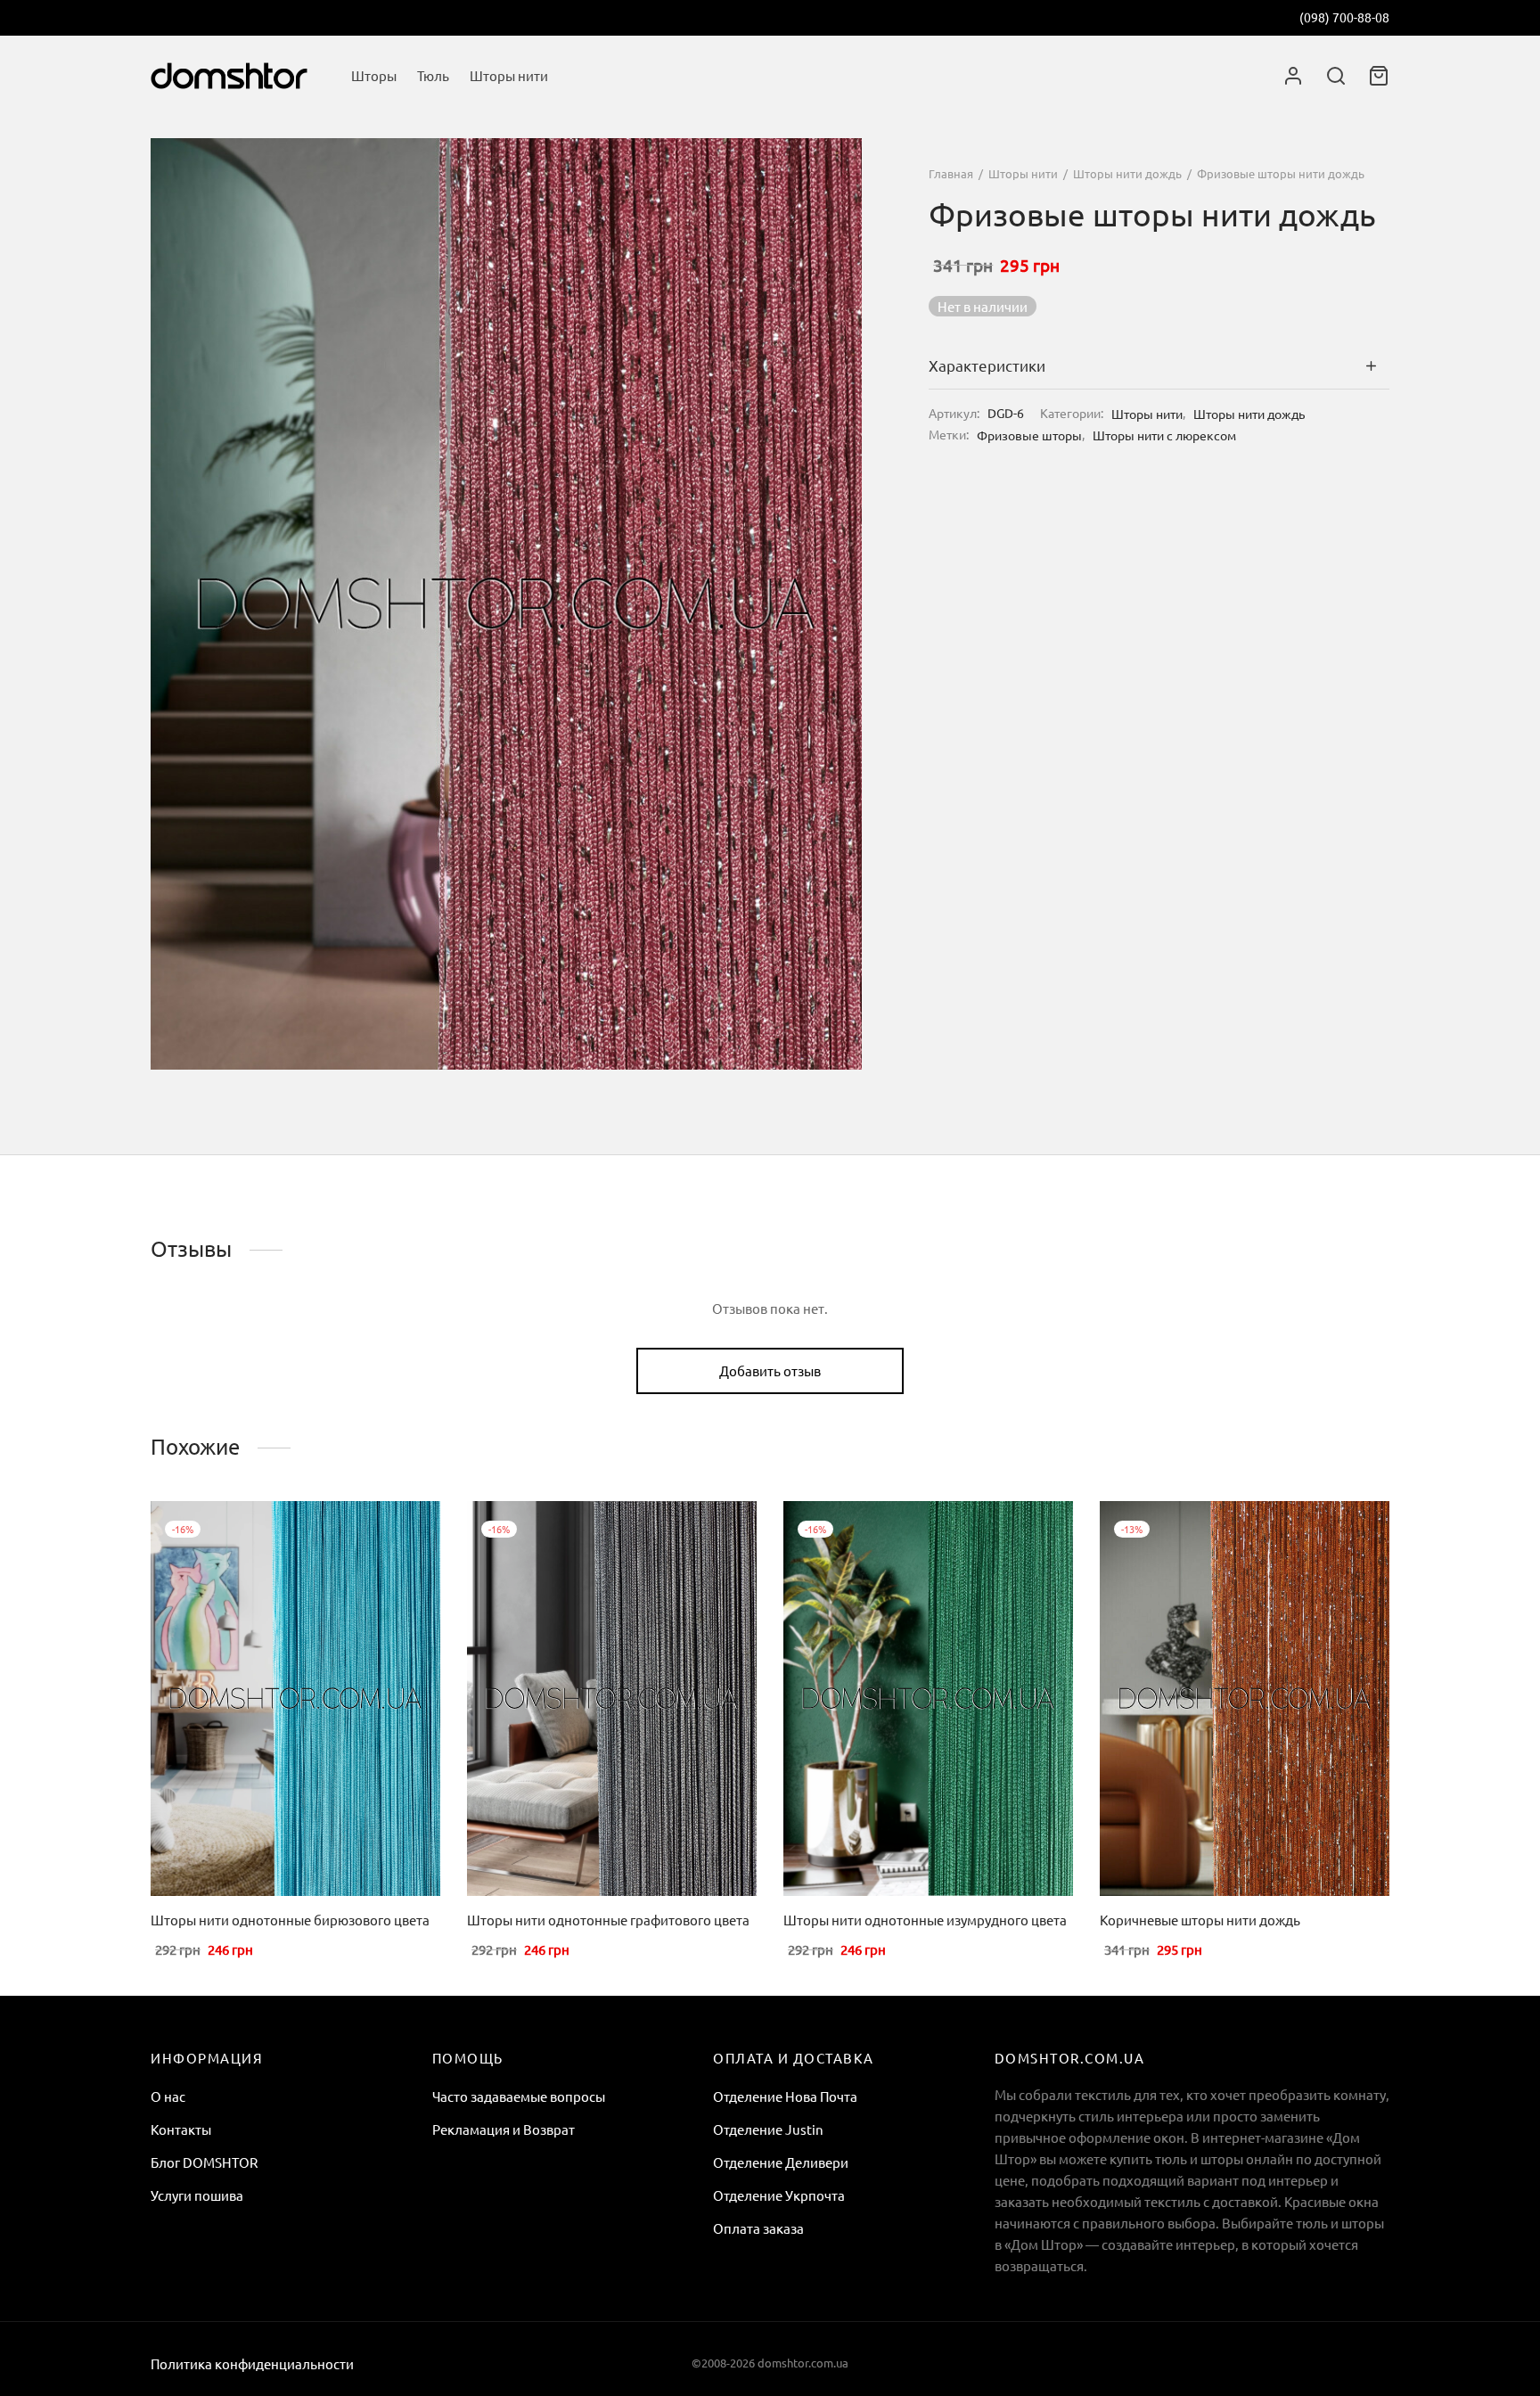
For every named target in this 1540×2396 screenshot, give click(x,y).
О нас (168, 2096)
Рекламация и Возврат (504, 2129)
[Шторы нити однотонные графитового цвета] (612, 1699)
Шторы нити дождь (1127, 173)
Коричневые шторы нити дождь (1200, 1920)
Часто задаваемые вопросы (519, 2096)
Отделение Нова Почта (785, 2096)
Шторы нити (509, 75)
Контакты (181, 2129)
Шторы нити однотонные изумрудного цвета (925, 1920)
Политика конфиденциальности (252, 2363)
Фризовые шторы (1029, 435)
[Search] (1336, 76)
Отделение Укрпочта (779, 2195)
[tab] (1159, 366)
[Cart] (1379, 76)
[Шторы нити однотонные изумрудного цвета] (928, 1699)
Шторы (374, 75)
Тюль (433, 75)
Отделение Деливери (781, 2162)
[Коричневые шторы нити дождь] (1245, 1699)
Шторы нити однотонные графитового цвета (608, 1920)
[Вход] (1293, 76)
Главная (951, 173)
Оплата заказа (758, 2228)
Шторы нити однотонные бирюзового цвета (290, 1920)
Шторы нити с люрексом (1164, 435)
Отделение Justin (768, 2129)
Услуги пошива (197, 2195)
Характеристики (987, 366)
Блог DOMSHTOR (204, 2162)
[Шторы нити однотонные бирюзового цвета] (295, 1699)
